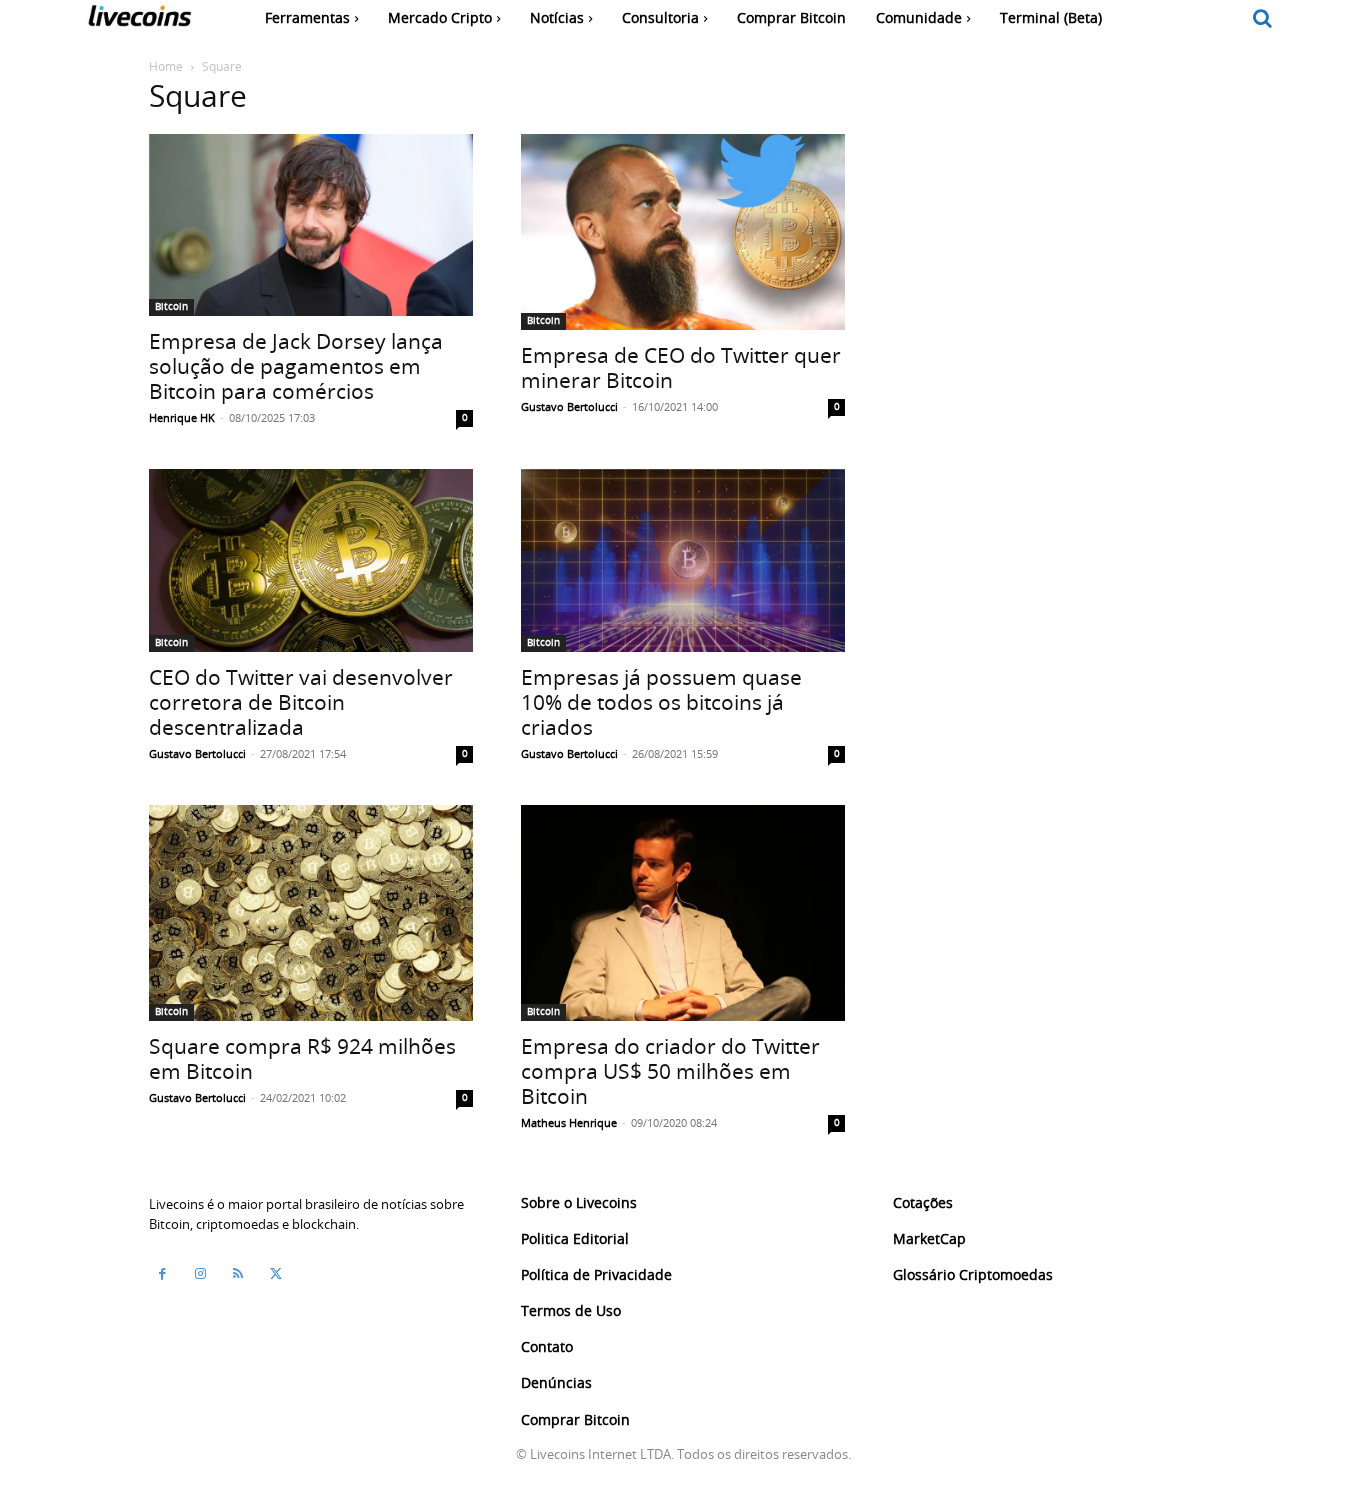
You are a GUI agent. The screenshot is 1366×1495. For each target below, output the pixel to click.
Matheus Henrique (569, 1122)
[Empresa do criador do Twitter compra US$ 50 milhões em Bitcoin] (683, 913)
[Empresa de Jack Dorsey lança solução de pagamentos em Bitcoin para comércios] (311, 225)
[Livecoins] (139, 20)
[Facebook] (162, 1274)
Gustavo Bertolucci (569, 406)
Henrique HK (182, 417)
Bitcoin (171, 306)
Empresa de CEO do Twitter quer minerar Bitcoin (681, 367)
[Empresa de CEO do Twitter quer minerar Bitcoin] (683, 232)
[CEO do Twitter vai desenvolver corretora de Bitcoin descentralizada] (311, 560)
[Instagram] (200, 1274)
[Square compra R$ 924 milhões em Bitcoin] (311, 913)
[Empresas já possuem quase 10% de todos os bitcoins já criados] (683, 560)
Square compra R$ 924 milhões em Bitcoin (302, 1058)
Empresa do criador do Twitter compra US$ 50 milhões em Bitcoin (670, 1071)
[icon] (1263, 19)
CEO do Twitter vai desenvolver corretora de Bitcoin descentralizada (301, 702)
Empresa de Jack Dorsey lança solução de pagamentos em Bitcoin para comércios (296, 366)
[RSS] (238, 1274)
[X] (276, 1274)
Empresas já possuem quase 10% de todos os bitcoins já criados (661, 702)
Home (166, 66)
